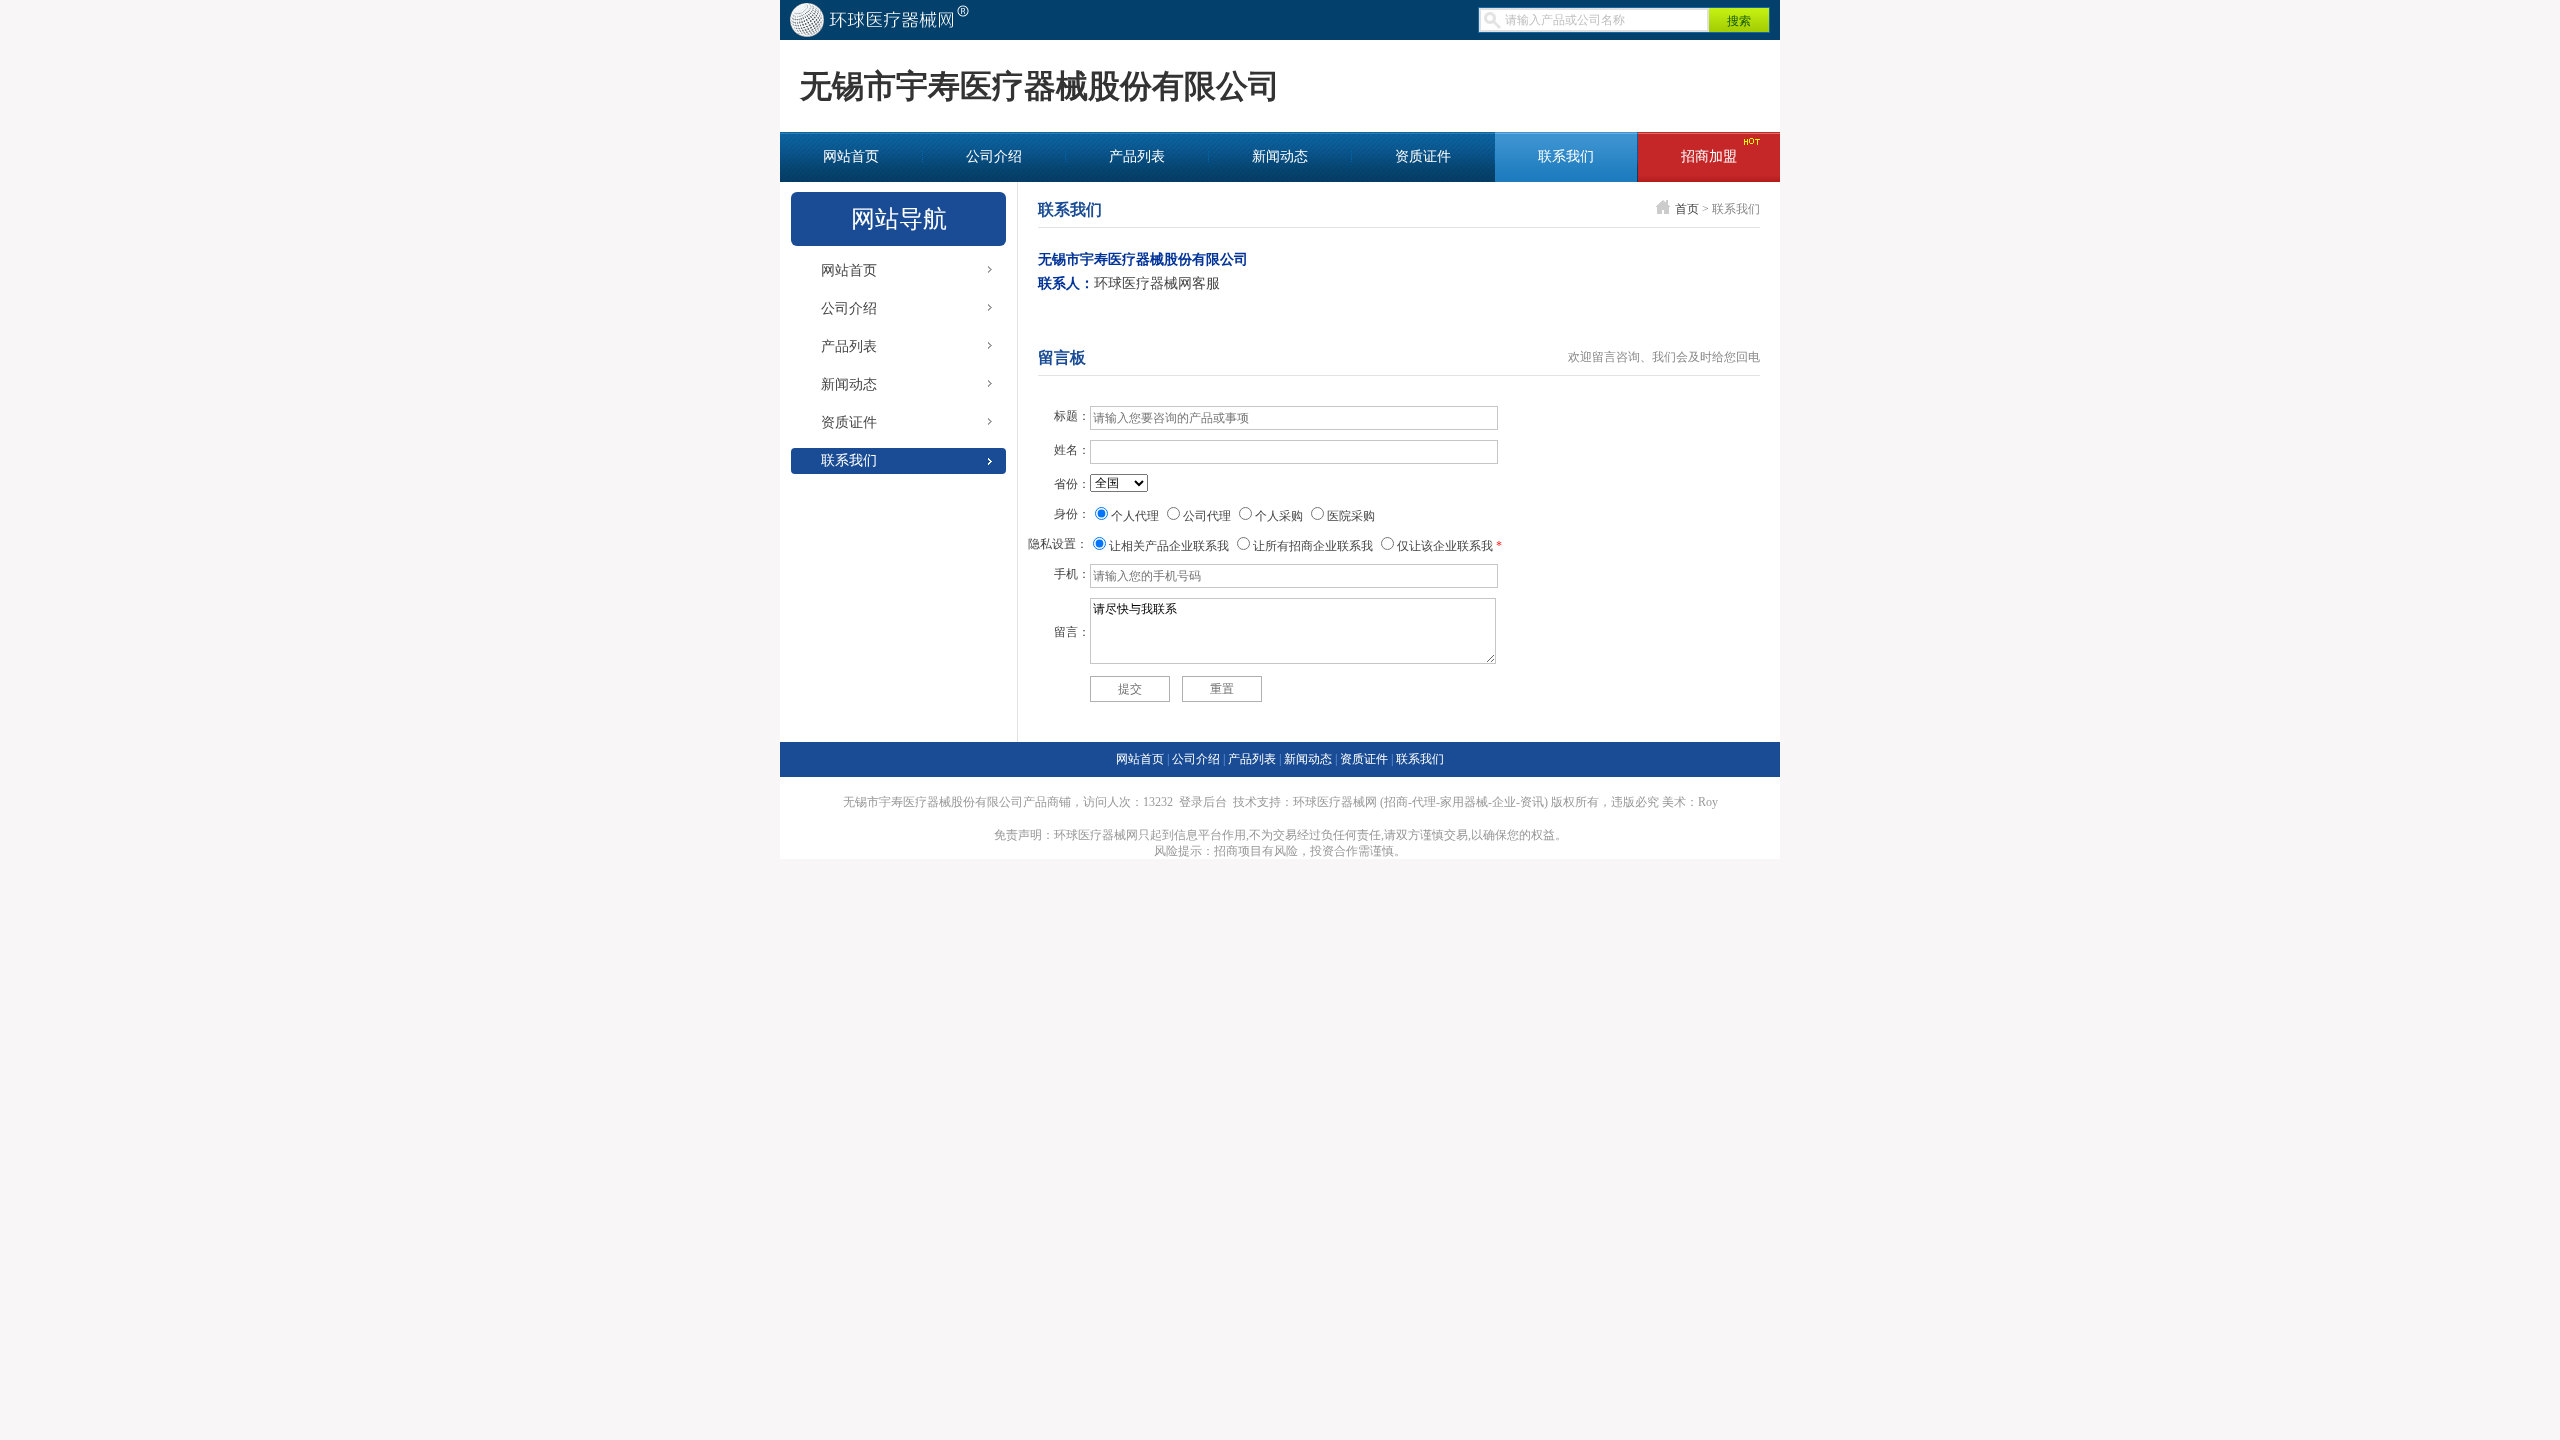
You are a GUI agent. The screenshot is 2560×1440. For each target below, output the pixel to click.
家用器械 (1464, 802)
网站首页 (851, 156)
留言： (1072, 632)
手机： (1072, 574)
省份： (1072, 484)
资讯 (1532, 802)
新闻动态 (1280, 156)
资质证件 (1423, 156)
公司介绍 (994, 156)
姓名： (1072, 450)
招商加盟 (1709, 156)
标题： (1072, 416)
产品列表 (1137, 156)
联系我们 (1566, 156)
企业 (1504, 802)
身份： (1072, 514)
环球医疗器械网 (1335, 802)
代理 (1424, 802)
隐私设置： (1058, 544)
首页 (1687, 209)
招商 (1396, 802)
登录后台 (1203, 802)
